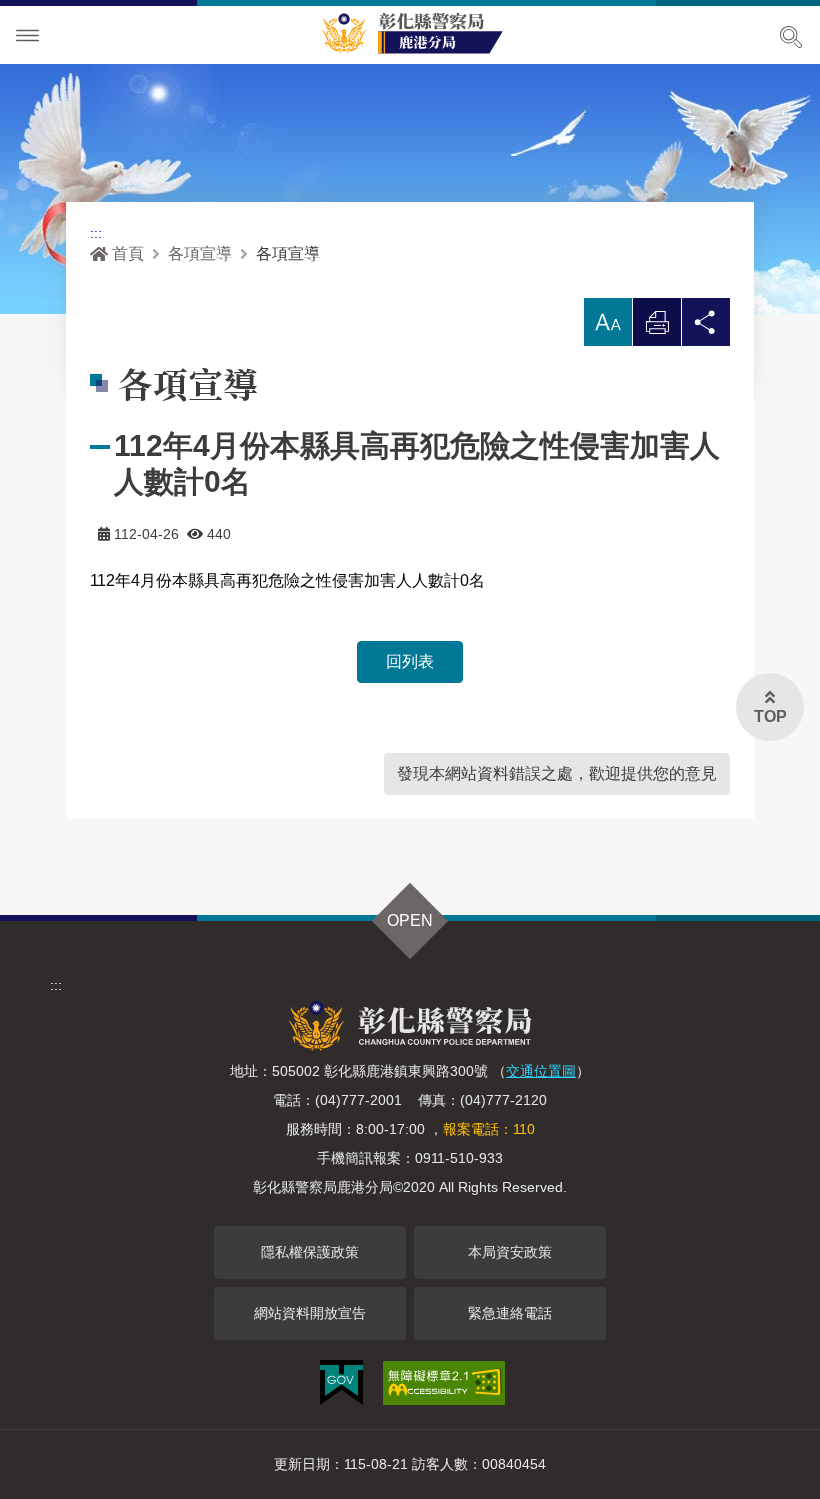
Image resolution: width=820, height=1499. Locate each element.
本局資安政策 (510, 1252)
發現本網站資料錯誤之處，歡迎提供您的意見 (557, 773)
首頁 (128, 253)
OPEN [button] (410, 920)
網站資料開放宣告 (310, 1313)
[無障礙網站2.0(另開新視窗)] (444, 1383)
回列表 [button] (410, 661)
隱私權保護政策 (310, 1252)
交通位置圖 (541, 1071)
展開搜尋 (791, 37)
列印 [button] (657, 327)
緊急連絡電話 (510, 1313)
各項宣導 (200, 253)
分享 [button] (706, 327)
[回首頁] (420, 30)
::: (96, 233)
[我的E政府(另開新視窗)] (341, 1382)
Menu (28, 36)
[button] (608, 322)
